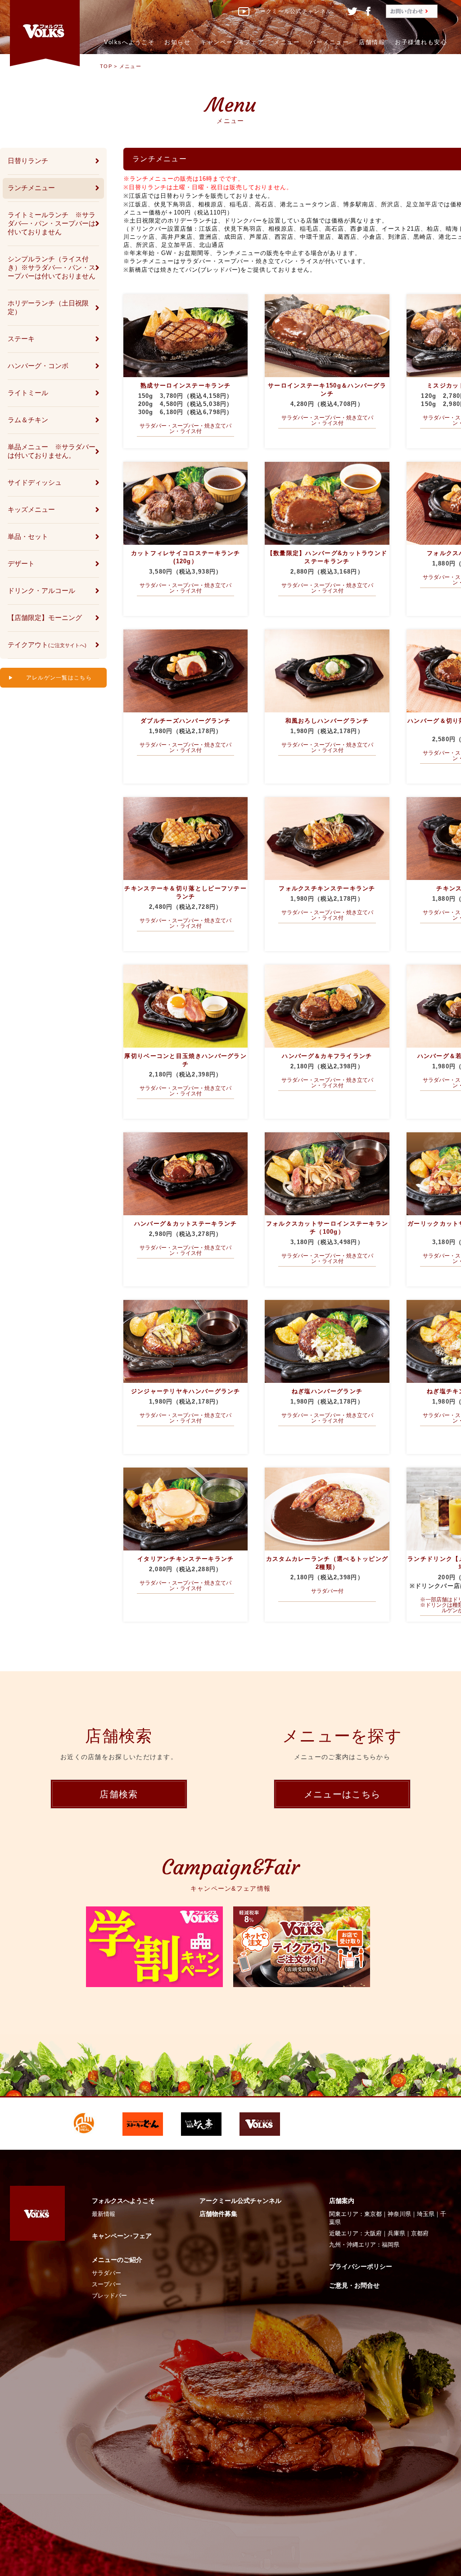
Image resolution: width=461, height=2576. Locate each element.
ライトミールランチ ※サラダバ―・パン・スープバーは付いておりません (52, 223)
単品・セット (28, 536)
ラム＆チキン (28, 420)
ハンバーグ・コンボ (38, 366)
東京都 (373, 2214)
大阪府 (373, 2233)
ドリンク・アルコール (41, 590)
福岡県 (391, 2245)
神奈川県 (399, 2214)
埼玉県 (426, 2214)
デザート (21, 563)
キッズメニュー (31, 509)
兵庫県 (396, 2233)
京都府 (420, 2233)
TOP (106, 66)
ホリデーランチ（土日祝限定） (48, 307)
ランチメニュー (31, 188)
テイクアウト (47, 645)
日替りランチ (28, 161)
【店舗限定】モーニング (45, 618)
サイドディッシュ (35, 482)
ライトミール (28, 393)
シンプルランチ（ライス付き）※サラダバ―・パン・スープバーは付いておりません (52, 267)
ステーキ (21, 339)
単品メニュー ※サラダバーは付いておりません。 (52, 451)
